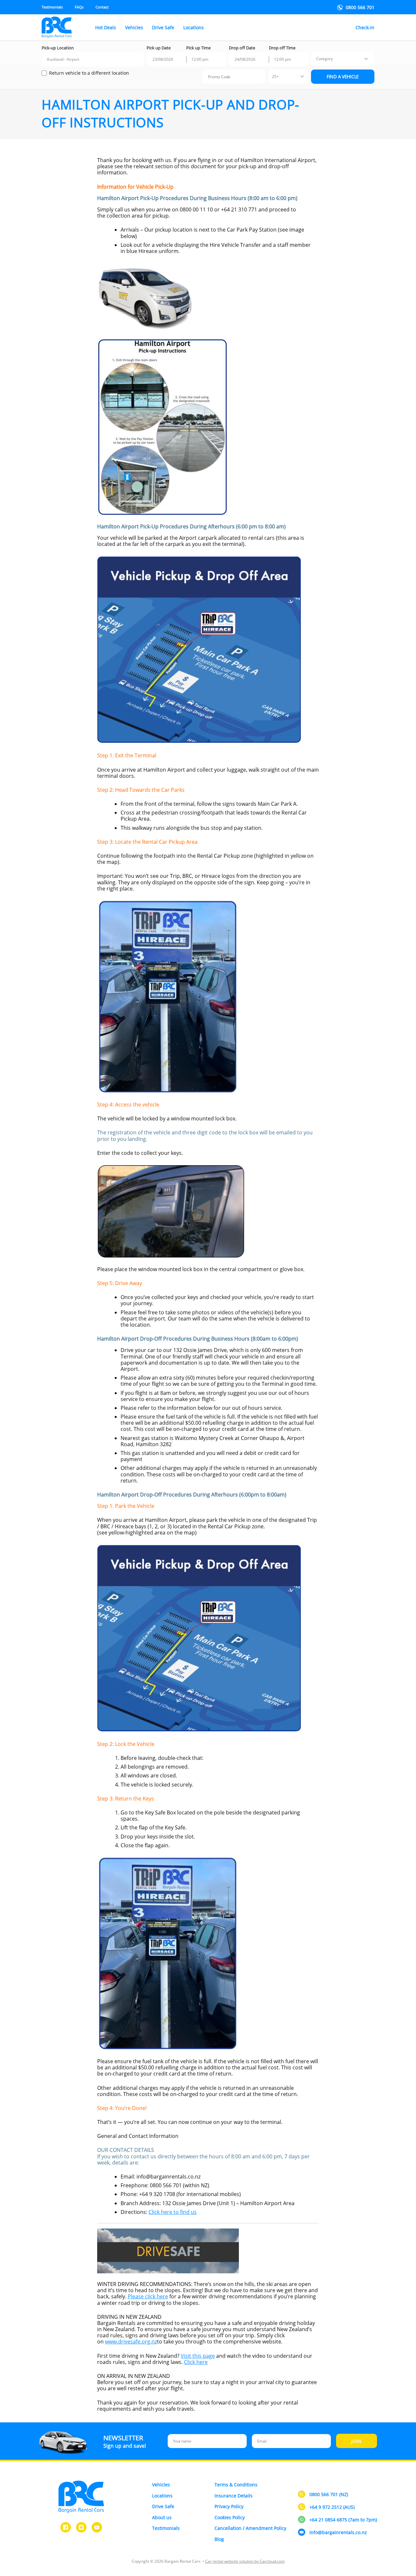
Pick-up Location (58, 48)
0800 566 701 (360, 7)
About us (162, 2517)
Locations (194, 28)
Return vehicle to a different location (89, 73)
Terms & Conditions (236, 2485)
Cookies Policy (230, 2517)
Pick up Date (159, 48)
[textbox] (325, 59)
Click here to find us (173, 2212)
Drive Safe (163, 28)
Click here (196, 2362)
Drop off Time (282, 48)
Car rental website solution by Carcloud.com (245, 2561)
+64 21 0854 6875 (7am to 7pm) (343, 2520)
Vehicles (134, 28)
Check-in (365, 28)
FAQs (79, 7)
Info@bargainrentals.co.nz (338, 2533)
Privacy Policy (229, 2506)
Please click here (148, 2296)
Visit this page (198, 2356)
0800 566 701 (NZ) (329, 2495)
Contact (102, 7)
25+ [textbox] (275, 76)
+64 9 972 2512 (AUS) (332, 2507)
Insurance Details (234, 2496)
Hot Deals (106, 28)
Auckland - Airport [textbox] (63, 59)
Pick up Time (198, 48)
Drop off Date (242, 48)
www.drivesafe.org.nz (131, 2342)
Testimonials (52, 7)
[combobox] (93, 59)
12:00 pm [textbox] (200, 59)
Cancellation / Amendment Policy (250, 2528)
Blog (219, 2539)
